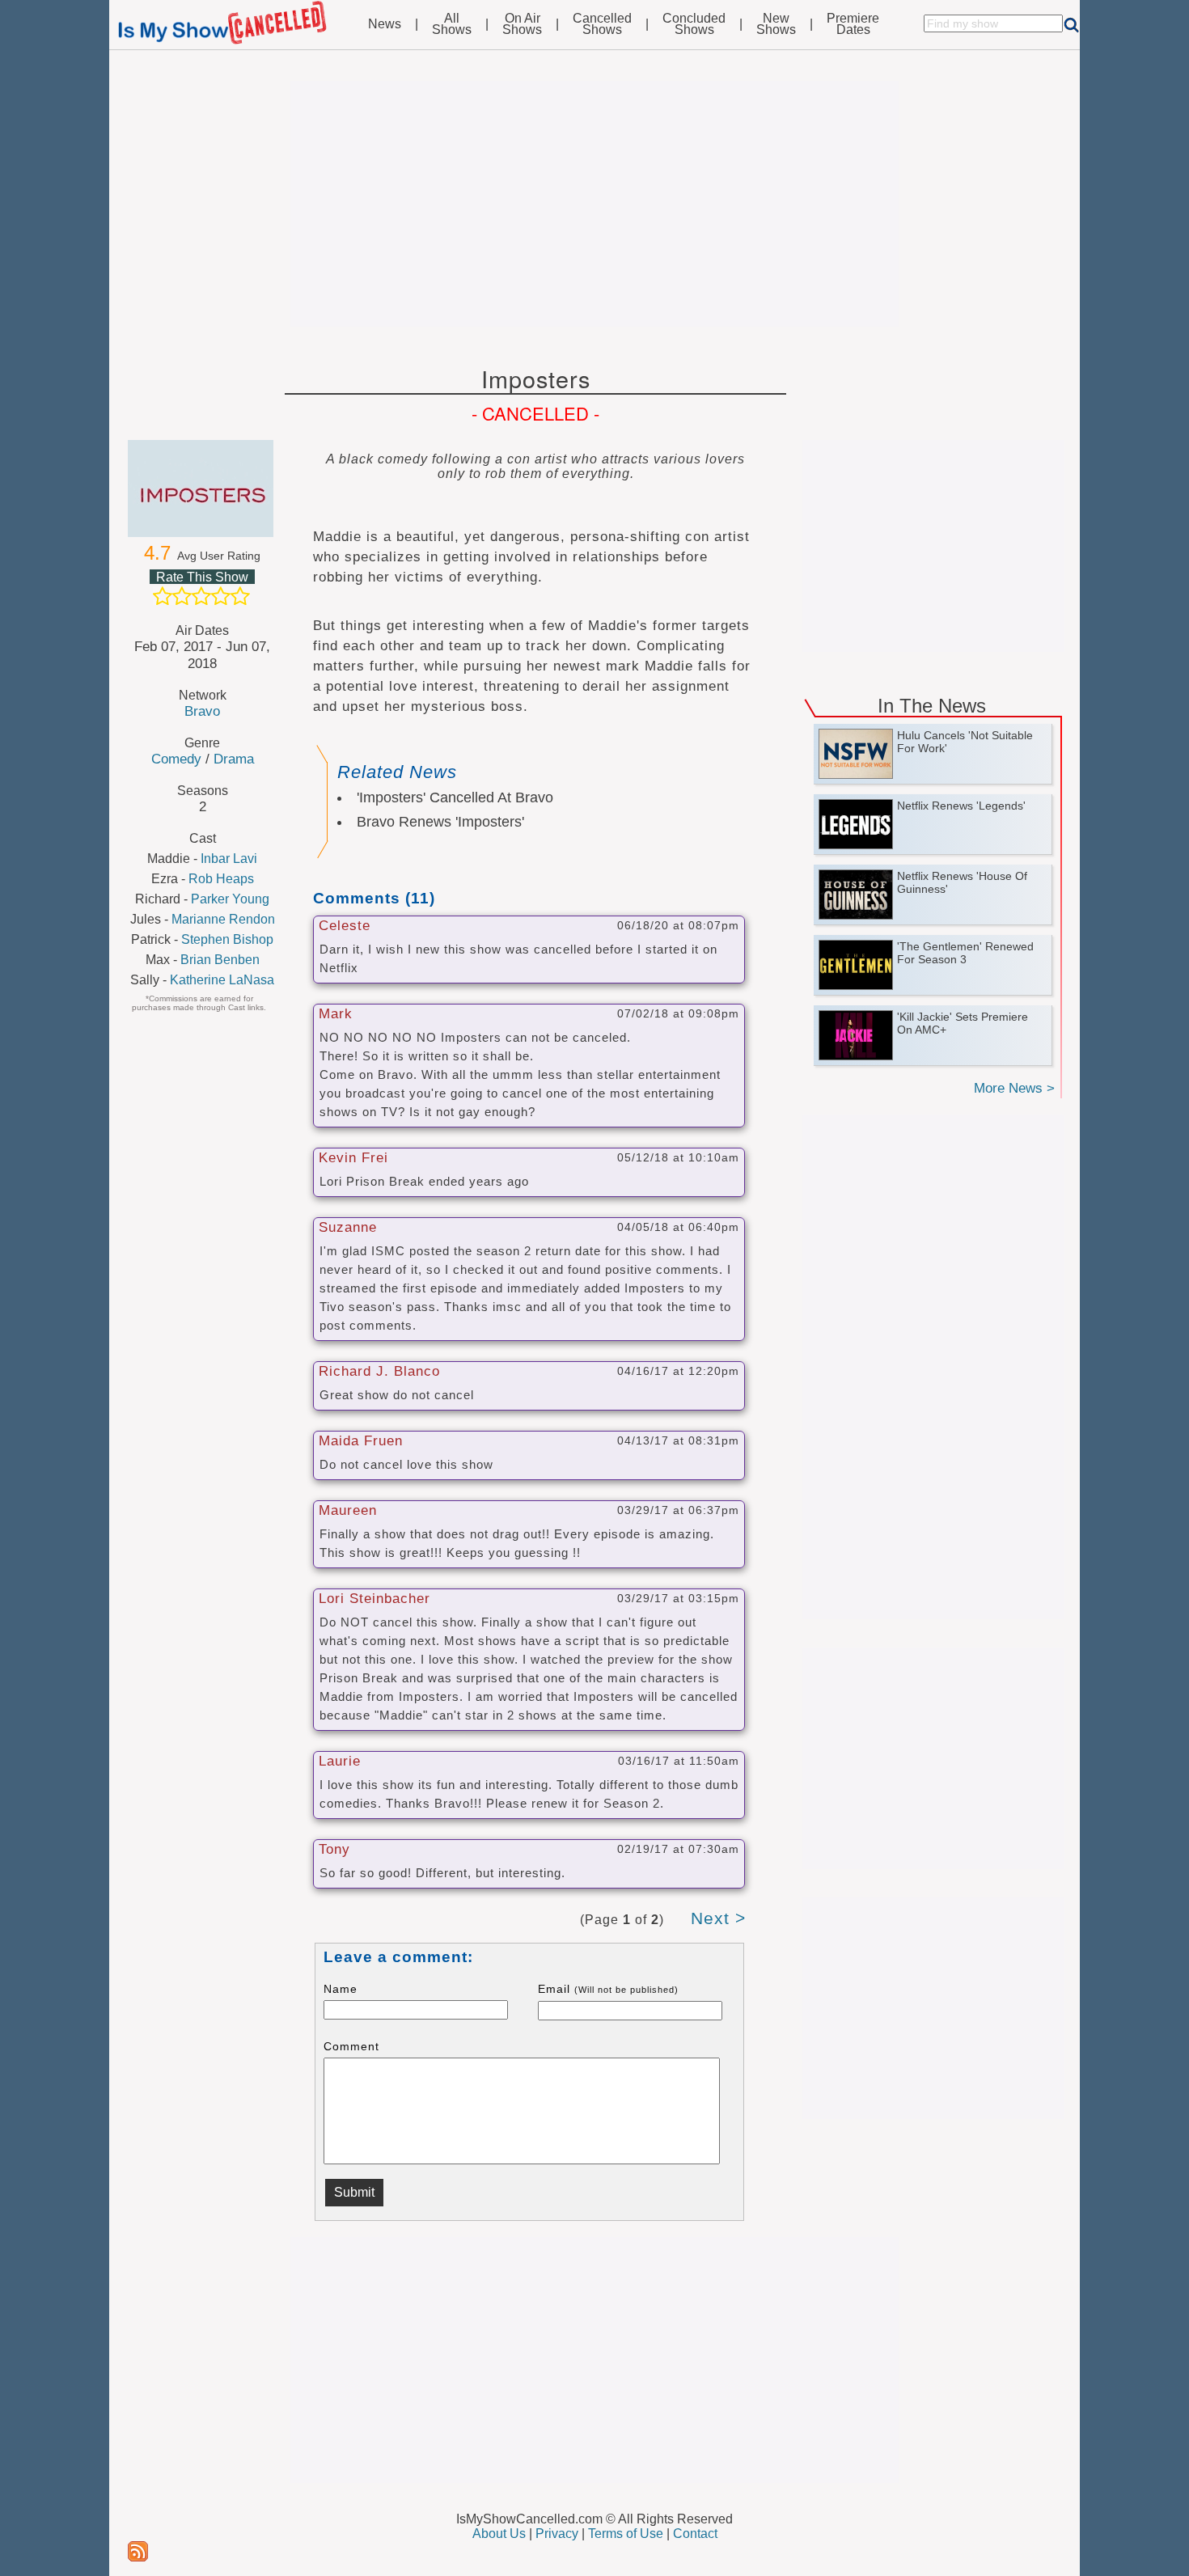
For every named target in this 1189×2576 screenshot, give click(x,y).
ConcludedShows (694, 24)
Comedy (176, 759)
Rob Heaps (221, 879)
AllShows (452, 24)
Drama (234, 759)
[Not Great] (182, 596)
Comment (351, 2046)
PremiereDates (853, 24)
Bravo (202, 711)
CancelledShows (602, 24)
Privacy (557, 2534)
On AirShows (522, 24)
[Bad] (163, 596)
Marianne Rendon (223, 919)
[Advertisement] (594, 204)
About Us (499, 2534)
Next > (718, 1918)
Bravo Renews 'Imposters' (440, 822)
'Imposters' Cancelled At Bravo (455, 797)
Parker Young (230, 899)
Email (608, 1989)
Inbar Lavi (229, 859)
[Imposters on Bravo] (202, 489)
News (385, 24)
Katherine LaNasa (222, 980)
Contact (695, 2534)
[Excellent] (240, 596)
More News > (1014, 1088)
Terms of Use (626, 2534)
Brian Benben (220, 960)
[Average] (201, 596)
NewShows (776, 24)
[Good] (221, 596)
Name (341, 1989)
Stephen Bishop (227, 939)
